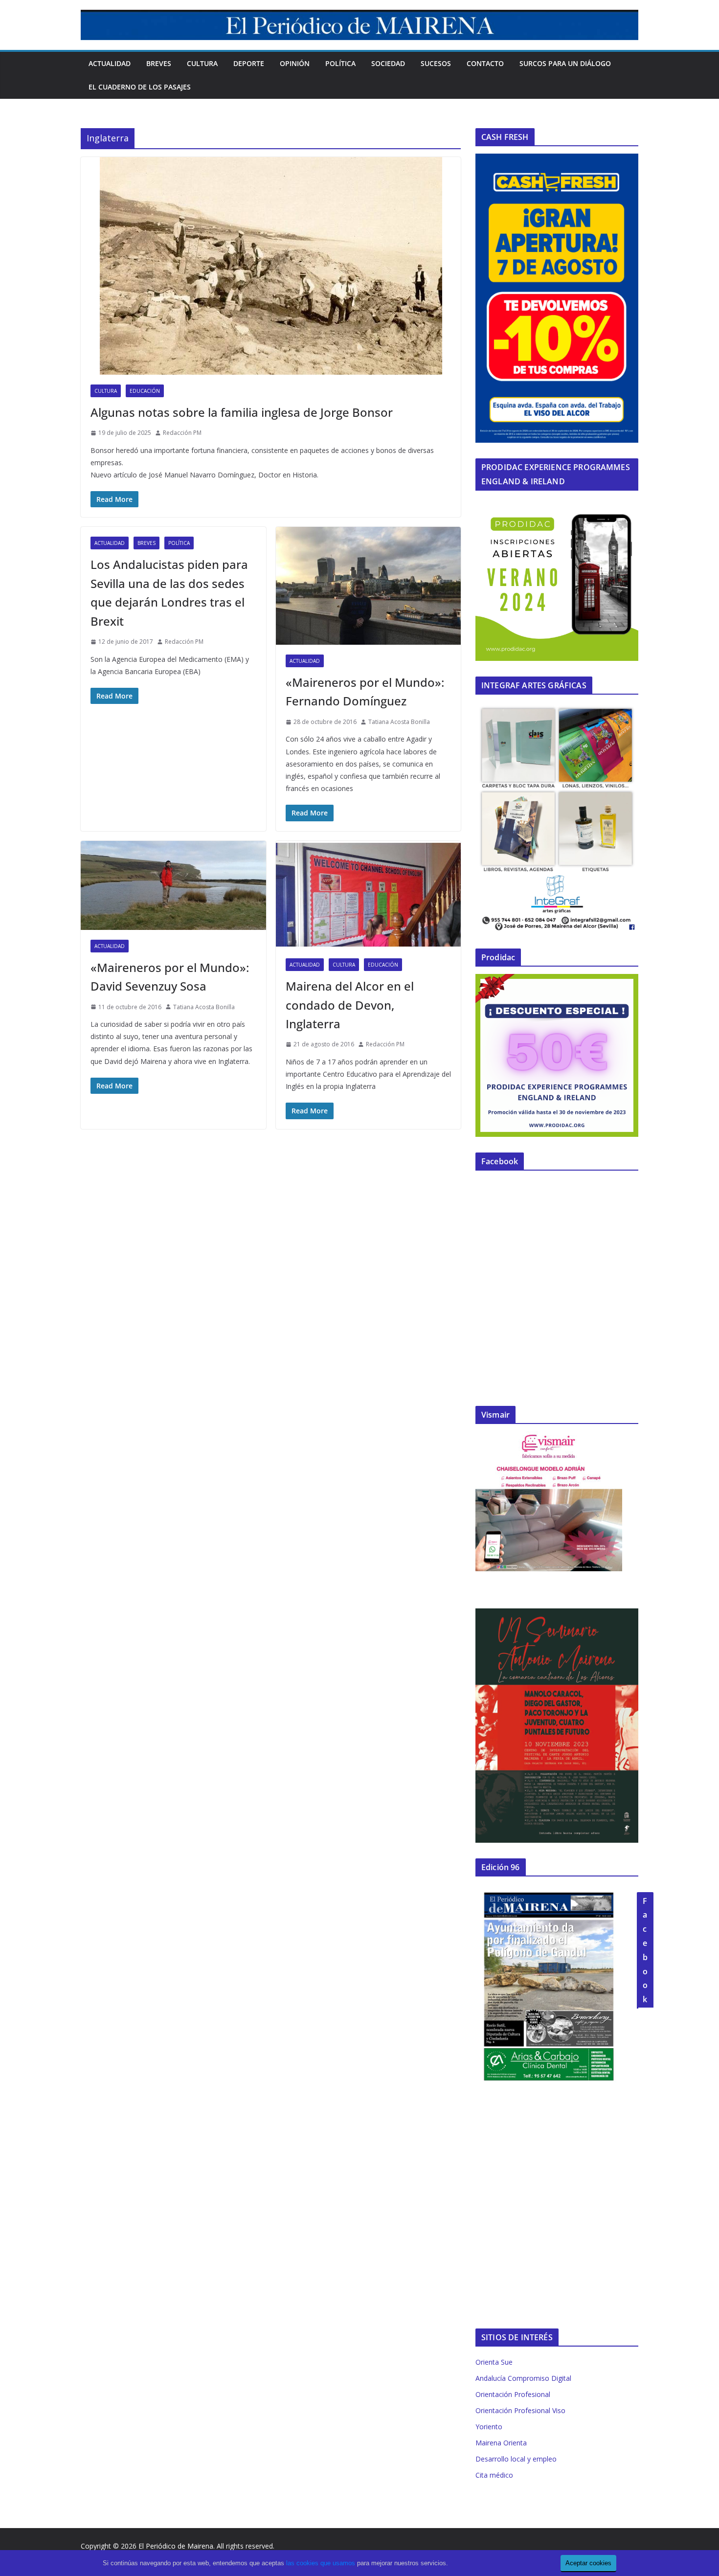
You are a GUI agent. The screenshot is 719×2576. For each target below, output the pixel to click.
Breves (159, 63)
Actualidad (110, 63)
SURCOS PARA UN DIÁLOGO (565, 63)
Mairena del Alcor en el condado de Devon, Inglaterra (350, 1005)
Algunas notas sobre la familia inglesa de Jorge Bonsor (242, 412)
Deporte (249, 63)
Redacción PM (182, 433)
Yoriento (489, 2427)
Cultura (202, 63)
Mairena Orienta (501, 2443)
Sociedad (388, 63)
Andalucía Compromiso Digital (523, 2378)
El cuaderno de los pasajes (140, 87)
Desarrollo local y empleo (516, 2459)
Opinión (295, 63)
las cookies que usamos (321, 2563)
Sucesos (436, 63)
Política (340, 63)
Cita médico (494, 2475)
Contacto (485, 63)
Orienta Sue (494, 2362)
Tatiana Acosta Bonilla (399, 722)
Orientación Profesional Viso (520, 2410)
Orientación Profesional (513, 2394)
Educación (145, 391)
